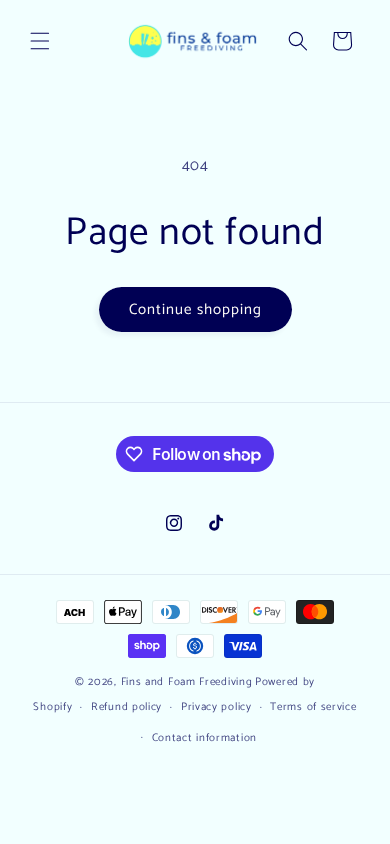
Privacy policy (216, 707)
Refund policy (126, 707)
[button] (40, 41)
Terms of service (313, 707)
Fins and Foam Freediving (187, 682)
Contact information (204, 738)
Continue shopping (195, 309)
